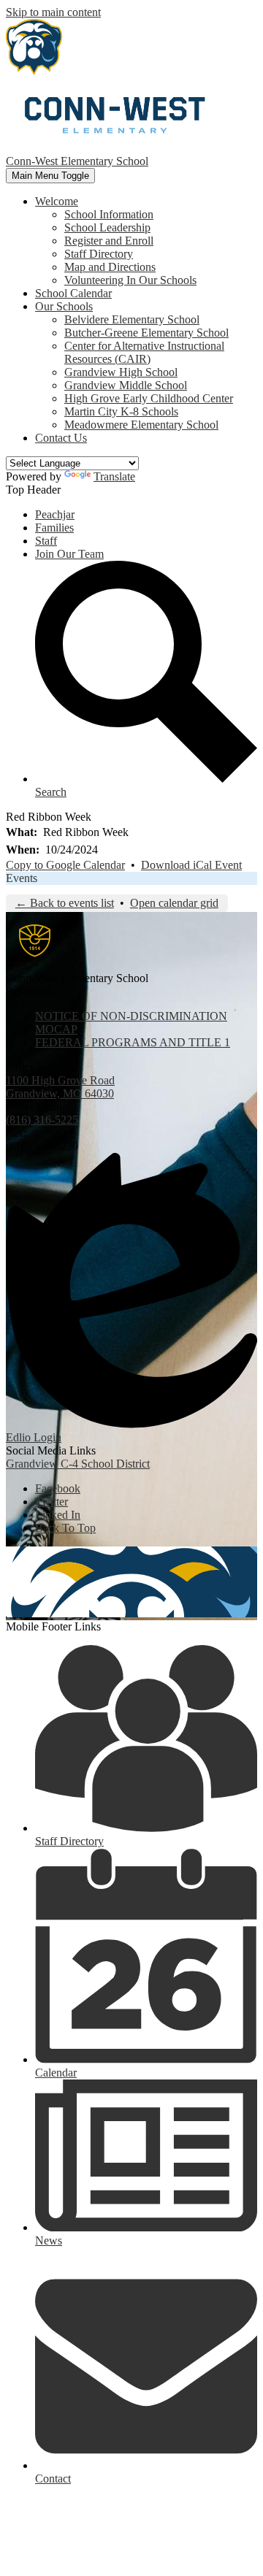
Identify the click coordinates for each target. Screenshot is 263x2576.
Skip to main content (53, 12)
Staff (46, 541)
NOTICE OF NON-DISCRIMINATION (131, 1016)
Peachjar (55, 514)
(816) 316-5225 (42, 1120)
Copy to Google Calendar (65, 865)
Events (22, 878)
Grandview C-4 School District (78, 1464)
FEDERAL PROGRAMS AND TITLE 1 (133, 1042)
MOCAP (56, 1029)
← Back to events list (65, 903)
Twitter (52, 1502)
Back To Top (65, 1528)
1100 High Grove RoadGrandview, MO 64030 (60, 1087)
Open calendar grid (174, 903)
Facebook (58, 1488)
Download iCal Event (191, 865)
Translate (114, 476)
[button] (57, 201)
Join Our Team (69, 554)
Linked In (58, 1515)
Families (54, 528)
